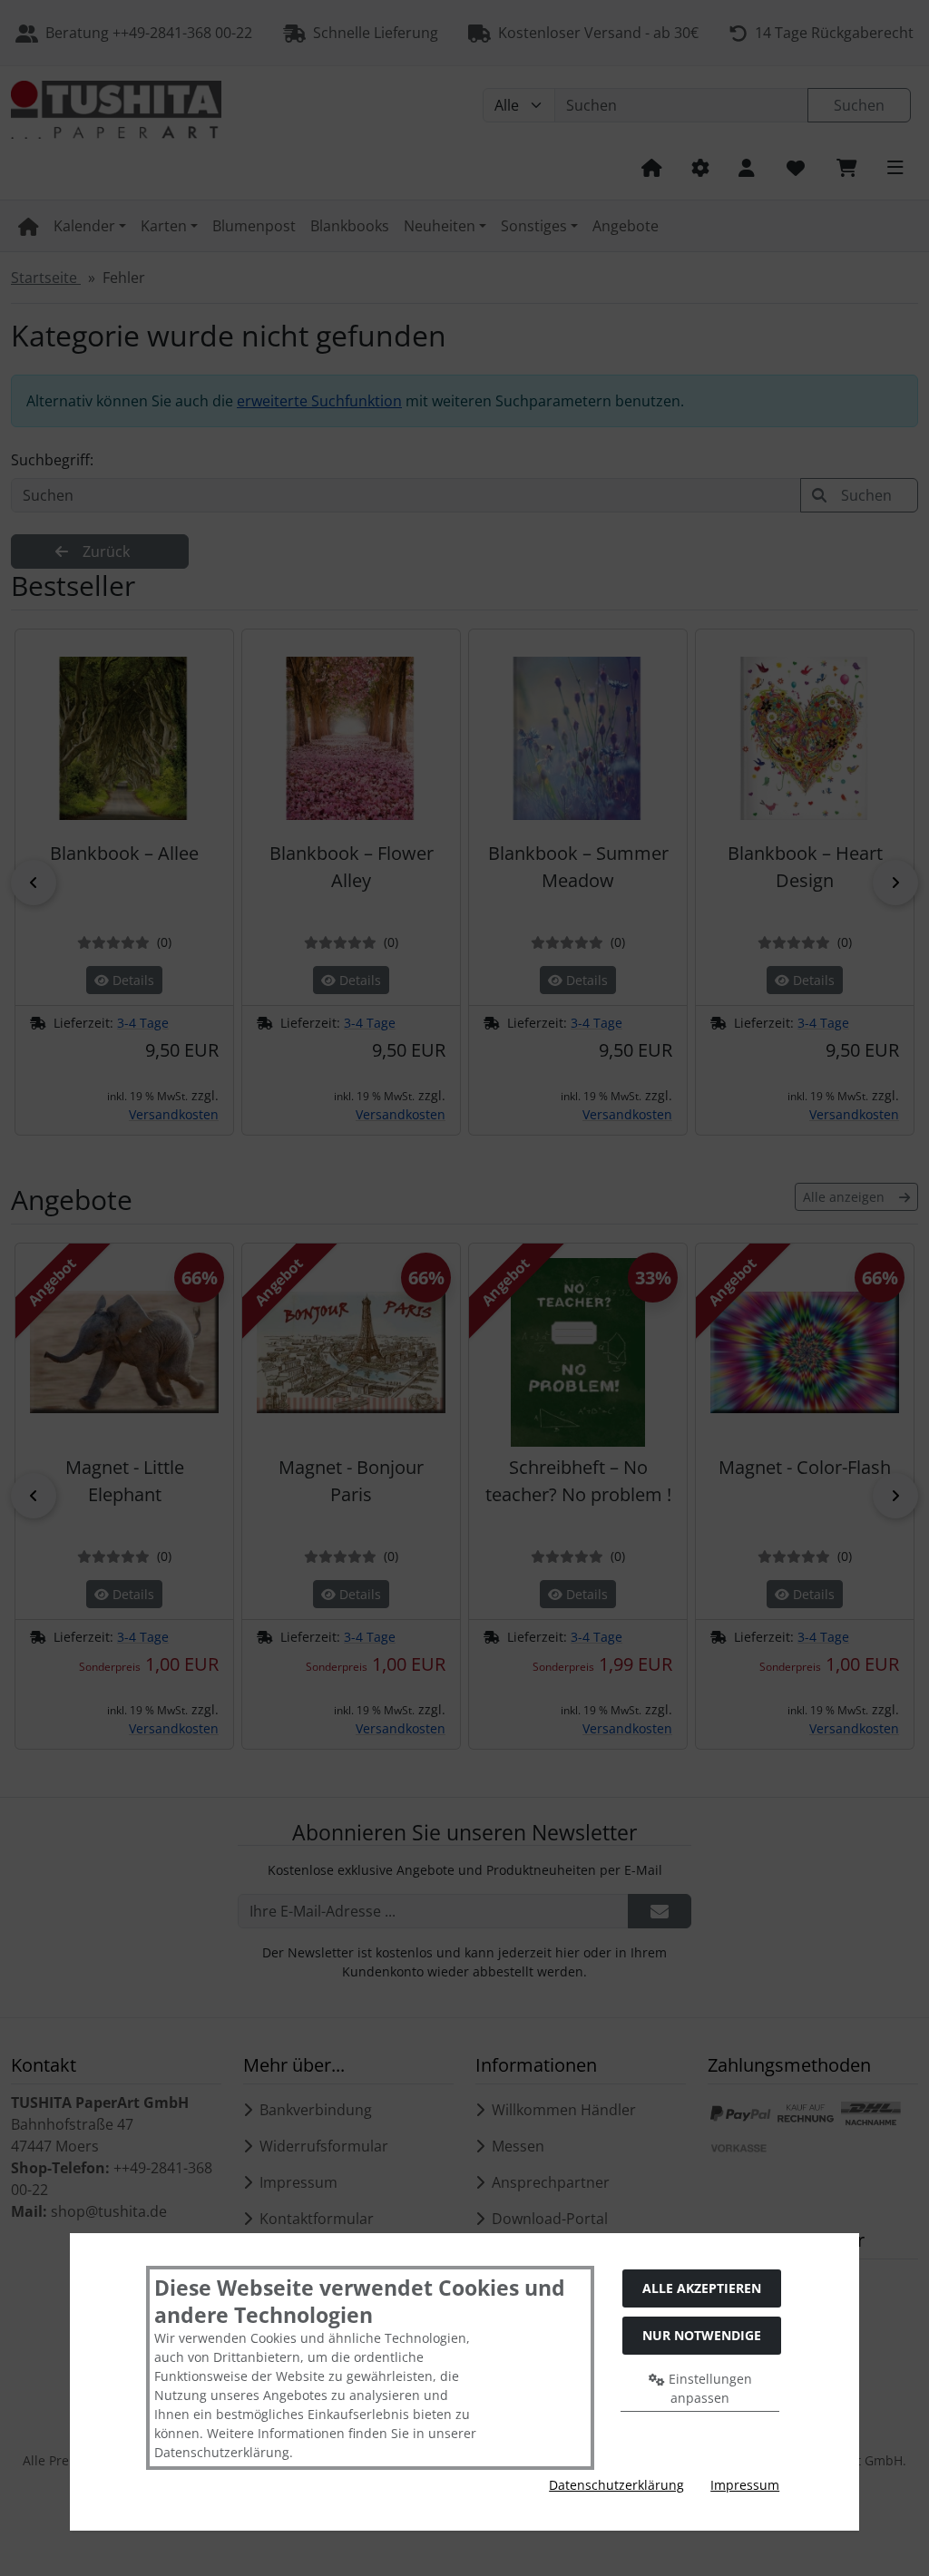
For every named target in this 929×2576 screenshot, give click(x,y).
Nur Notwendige (702, 2335)
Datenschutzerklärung (616, 2485)
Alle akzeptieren (702, 2288)
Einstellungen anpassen (709, 2388)
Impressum (745, 2485)
